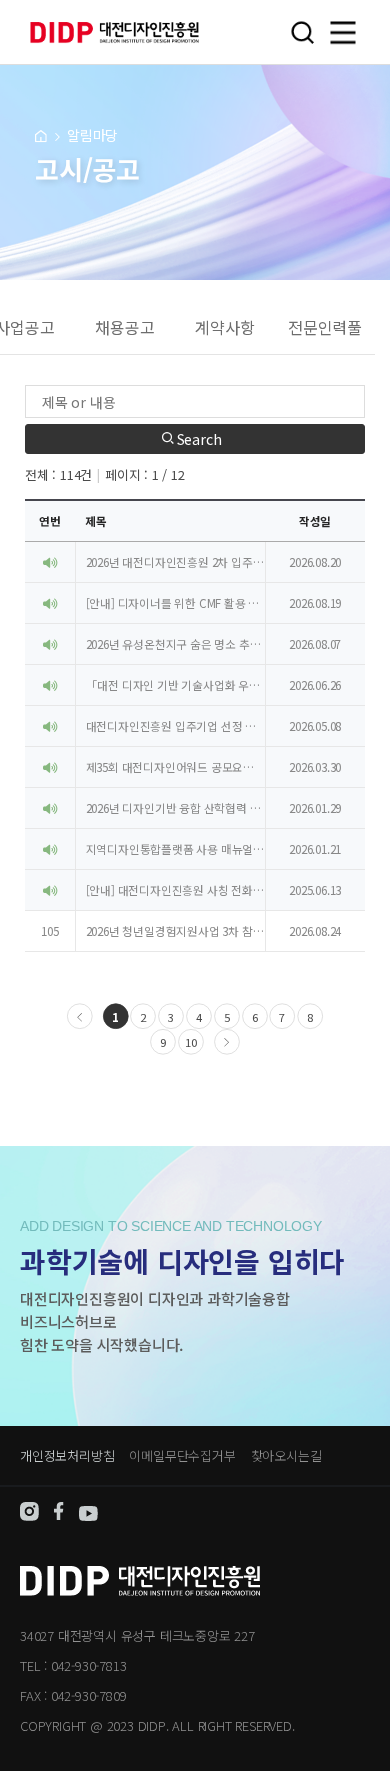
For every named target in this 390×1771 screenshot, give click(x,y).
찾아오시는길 (286, 1455)
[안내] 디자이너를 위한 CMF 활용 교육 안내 (175, 603)
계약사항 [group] (224, 327)
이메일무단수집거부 (182, 1455)
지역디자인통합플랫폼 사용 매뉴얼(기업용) (175, 849)
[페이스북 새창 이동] (59, 1515)
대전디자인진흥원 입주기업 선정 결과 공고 (175, 726)
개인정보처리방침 (67, 1455)
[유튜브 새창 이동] (88, 1515)
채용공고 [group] (124, 327)
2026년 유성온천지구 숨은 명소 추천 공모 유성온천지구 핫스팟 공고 (175, 644)
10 (191, 1043)
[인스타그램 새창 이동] (29, 1515)
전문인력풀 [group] (325, 327)
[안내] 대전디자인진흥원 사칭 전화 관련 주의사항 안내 (175, 890)
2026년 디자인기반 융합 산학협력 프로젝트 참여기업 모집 (175, 808)
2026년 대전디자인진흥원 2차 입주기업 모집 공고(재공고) (175, 562)
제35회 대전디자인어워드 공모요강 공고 (175, 767)
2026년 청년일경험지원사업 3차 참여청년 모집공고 (175, 931)
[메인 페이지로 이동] (41, 135)
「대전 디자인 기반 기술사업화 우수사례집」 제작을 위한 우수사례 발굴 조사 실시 (175, 685)
